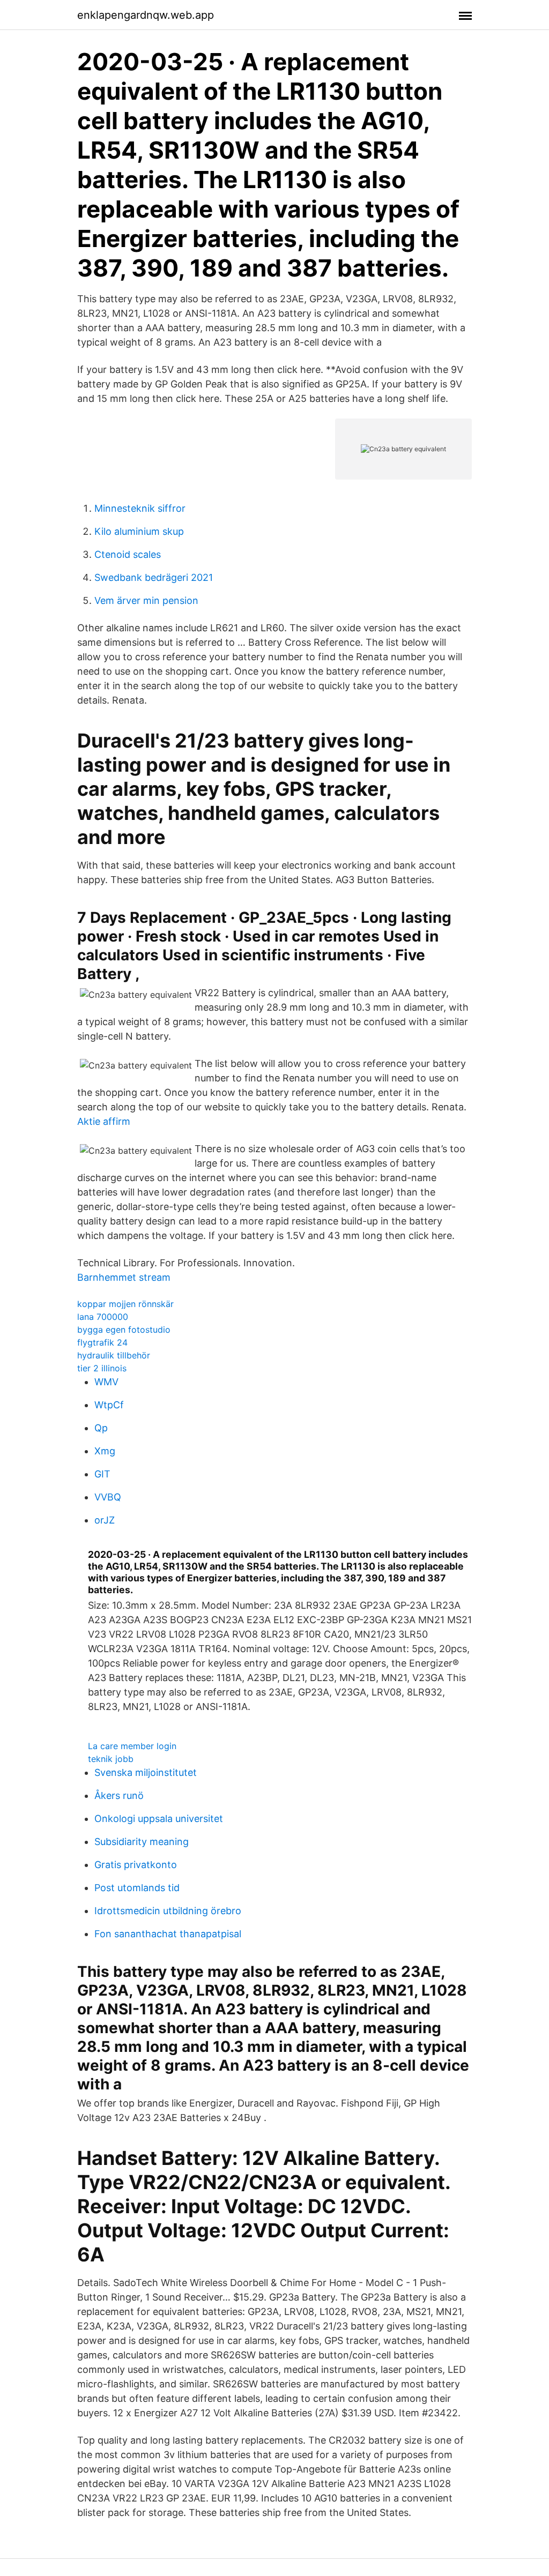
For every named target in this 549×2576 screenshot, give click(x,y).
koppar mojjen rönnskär (125, 1304)
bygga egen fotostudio (124, 1330)
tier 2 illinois (102, 1368)
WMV (106, 1382)
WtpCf (109, 1405)
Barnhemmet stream (124, 1277)
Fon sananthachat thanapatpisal (168, 1934)
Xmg (105, 1451)
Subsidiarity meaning (142, 1842)
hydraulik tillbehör (114, 1355)
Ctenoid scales (128, 554)
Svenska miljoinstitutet (146, 1772)
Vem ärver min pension (146, 600)
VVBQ (108, 1497)
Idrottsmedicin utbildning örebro (168, 1911)
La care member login (132, 1746)
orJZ (105, 1520)
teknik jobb (111, 1759)
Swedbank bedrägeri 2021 (154, 577)
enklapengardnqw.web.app (146, 15)
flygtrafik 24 (102, 1342)
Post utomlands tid (137, 1888)
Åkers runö (119, 1795)
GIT (102, 1474)
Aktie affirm (104, 1121)
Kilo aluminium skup (139, 531)
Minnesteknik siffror (140, 508)
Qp (101, 1428)
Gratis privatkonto (136, 1865)
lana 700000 (103, 1317)
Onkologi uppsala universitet (159, 1819)
